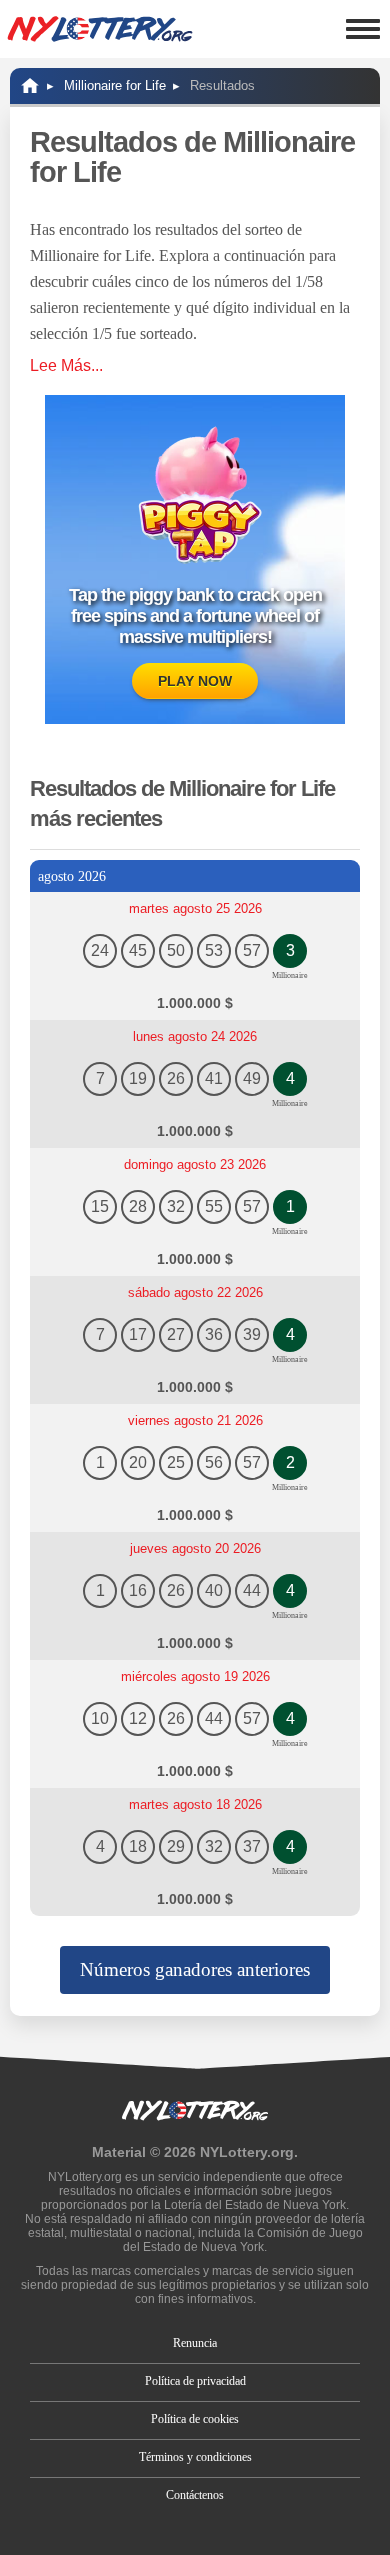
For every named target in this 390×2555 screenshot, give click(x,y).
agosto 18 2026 (195, 1804)
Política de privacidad (195, 2381)
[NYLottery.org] (30, 85)
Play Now (195, 681)
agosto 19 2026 (195, 1676)
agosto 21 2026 (195, 1420)
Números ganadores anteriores (195, 1969)
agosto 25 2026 (195, 908)
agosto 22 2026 (195, 1292)
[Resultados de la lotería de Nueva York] (100, 29)
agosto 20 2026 (195, 1548)
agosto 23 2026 (195, 1164)
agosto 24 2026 (195, 1036)
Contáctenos (195, 2495)
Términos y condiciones (195, 2457)
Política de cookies (195, 2419)
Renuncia (195, 2343)
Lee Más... (66, 365)
